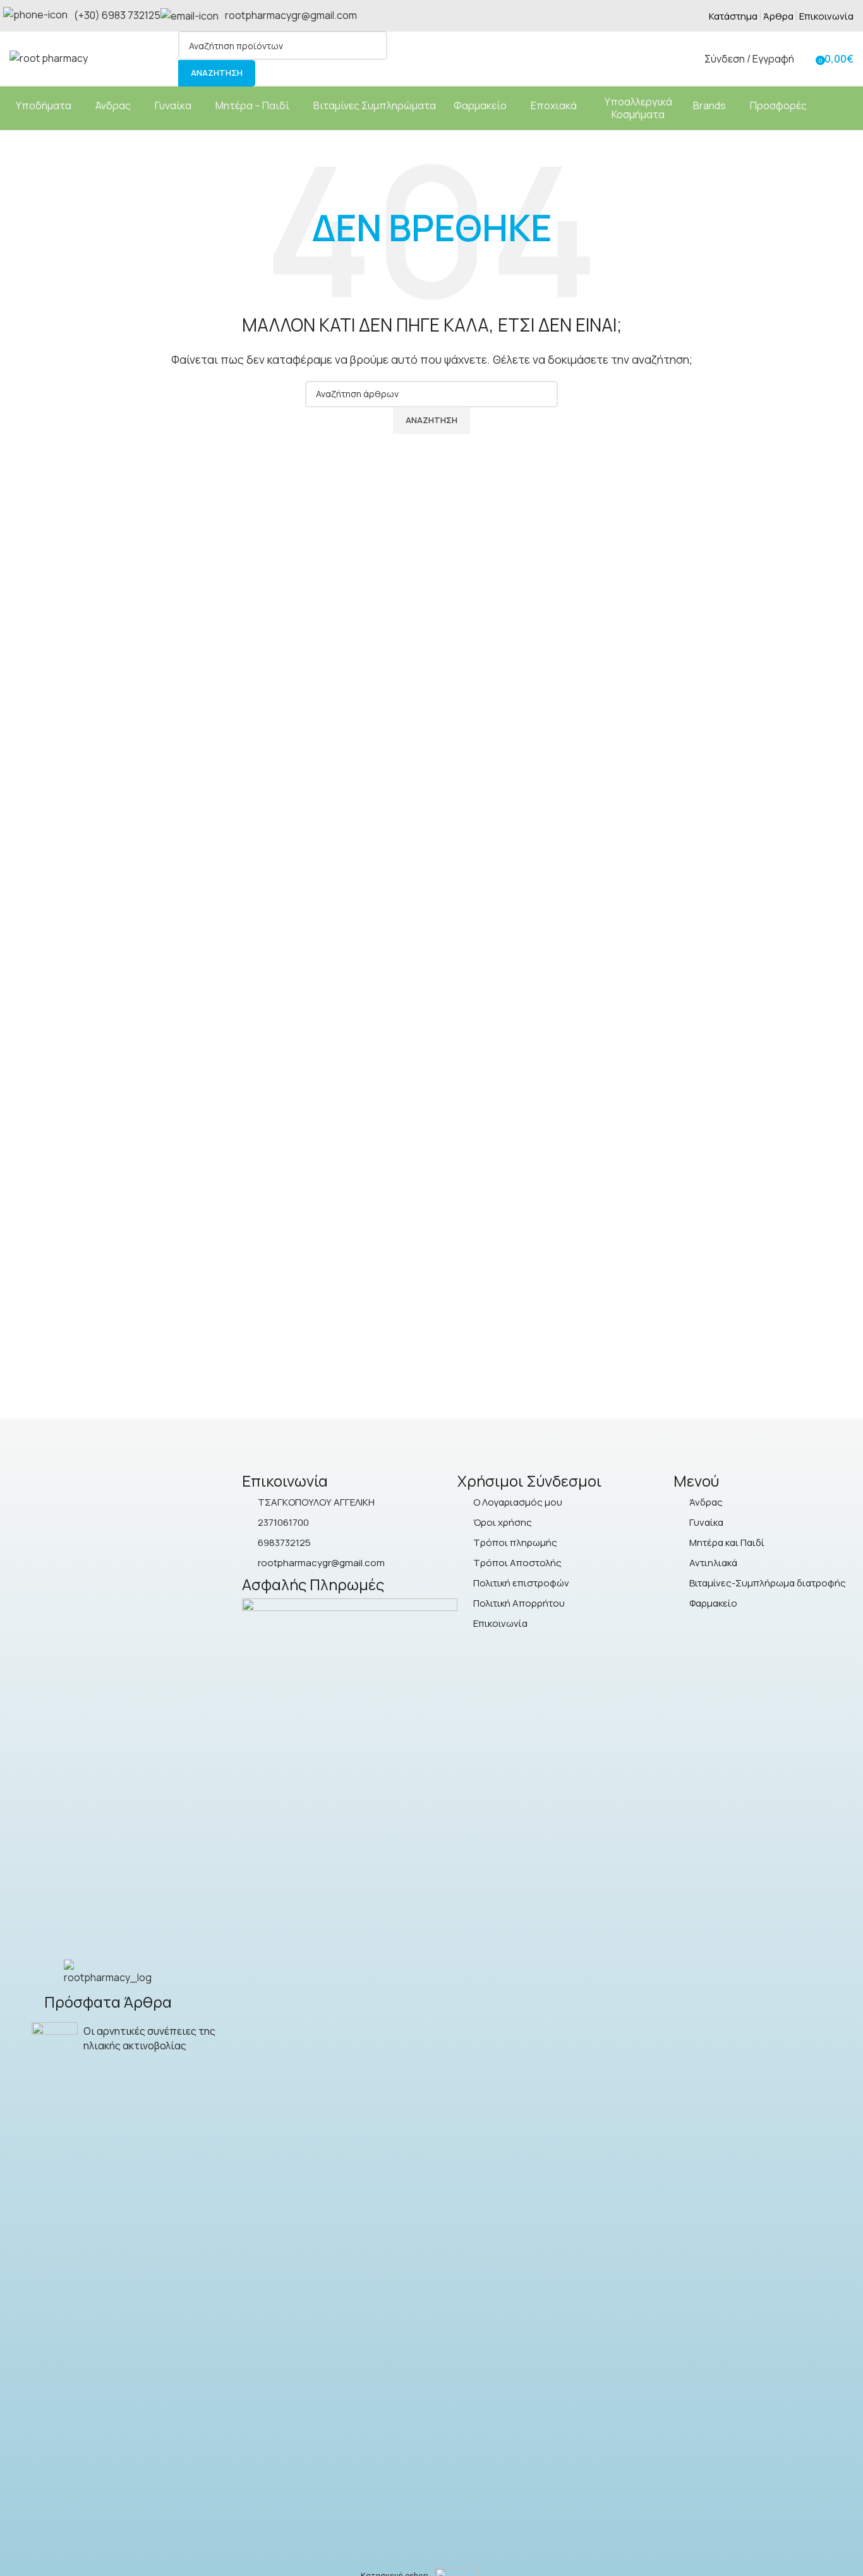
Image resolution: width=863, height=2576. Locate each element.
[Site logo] (49, 57)
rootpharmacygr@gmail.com (291, 15)
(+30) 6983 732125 (117, 15)
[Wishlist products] (807, 59)
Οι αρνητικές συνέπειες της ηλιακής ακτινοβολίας (149, 2038)
